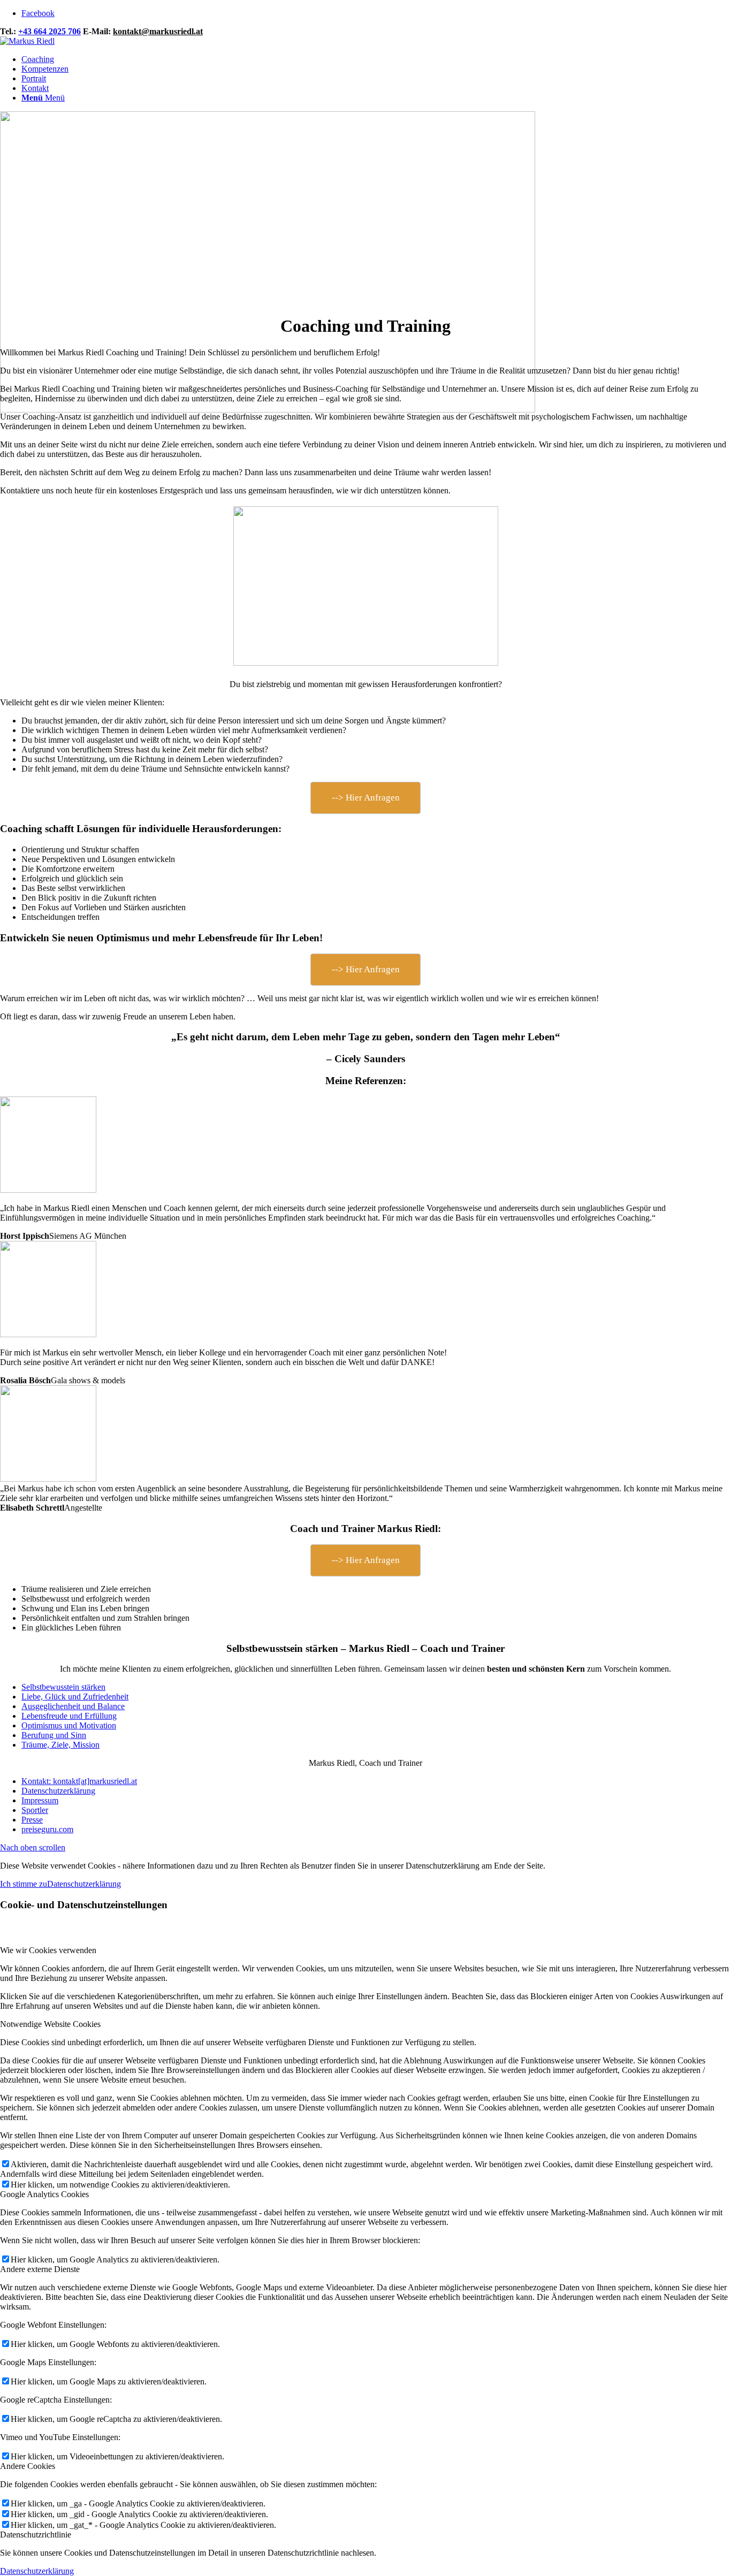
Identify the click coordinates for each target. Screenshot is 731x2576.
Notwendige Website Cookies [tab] (50, 2024)
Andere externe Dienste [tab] (40, 2269)
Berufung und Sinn (54, 1735)
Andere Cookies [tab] (28, 2466)
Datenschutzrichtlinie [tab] (36, 2535)
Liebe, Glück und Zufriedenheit (75, 1697)
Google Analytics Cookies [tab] (44, 2194)
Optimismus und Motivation (69, 1725)
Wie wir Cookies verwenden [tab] (48, 1950)
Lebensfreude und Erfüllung (69, 1716)
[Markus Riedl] (27, 41)
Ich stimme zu (24, 1884)
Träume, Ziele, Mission (60, 1745)
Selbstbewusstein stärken (63, 1687)
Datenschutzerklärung (84, 1884)
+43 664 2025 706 (50, 31)
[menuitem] (376, 59)
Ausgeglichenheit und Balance (73, 1706)
